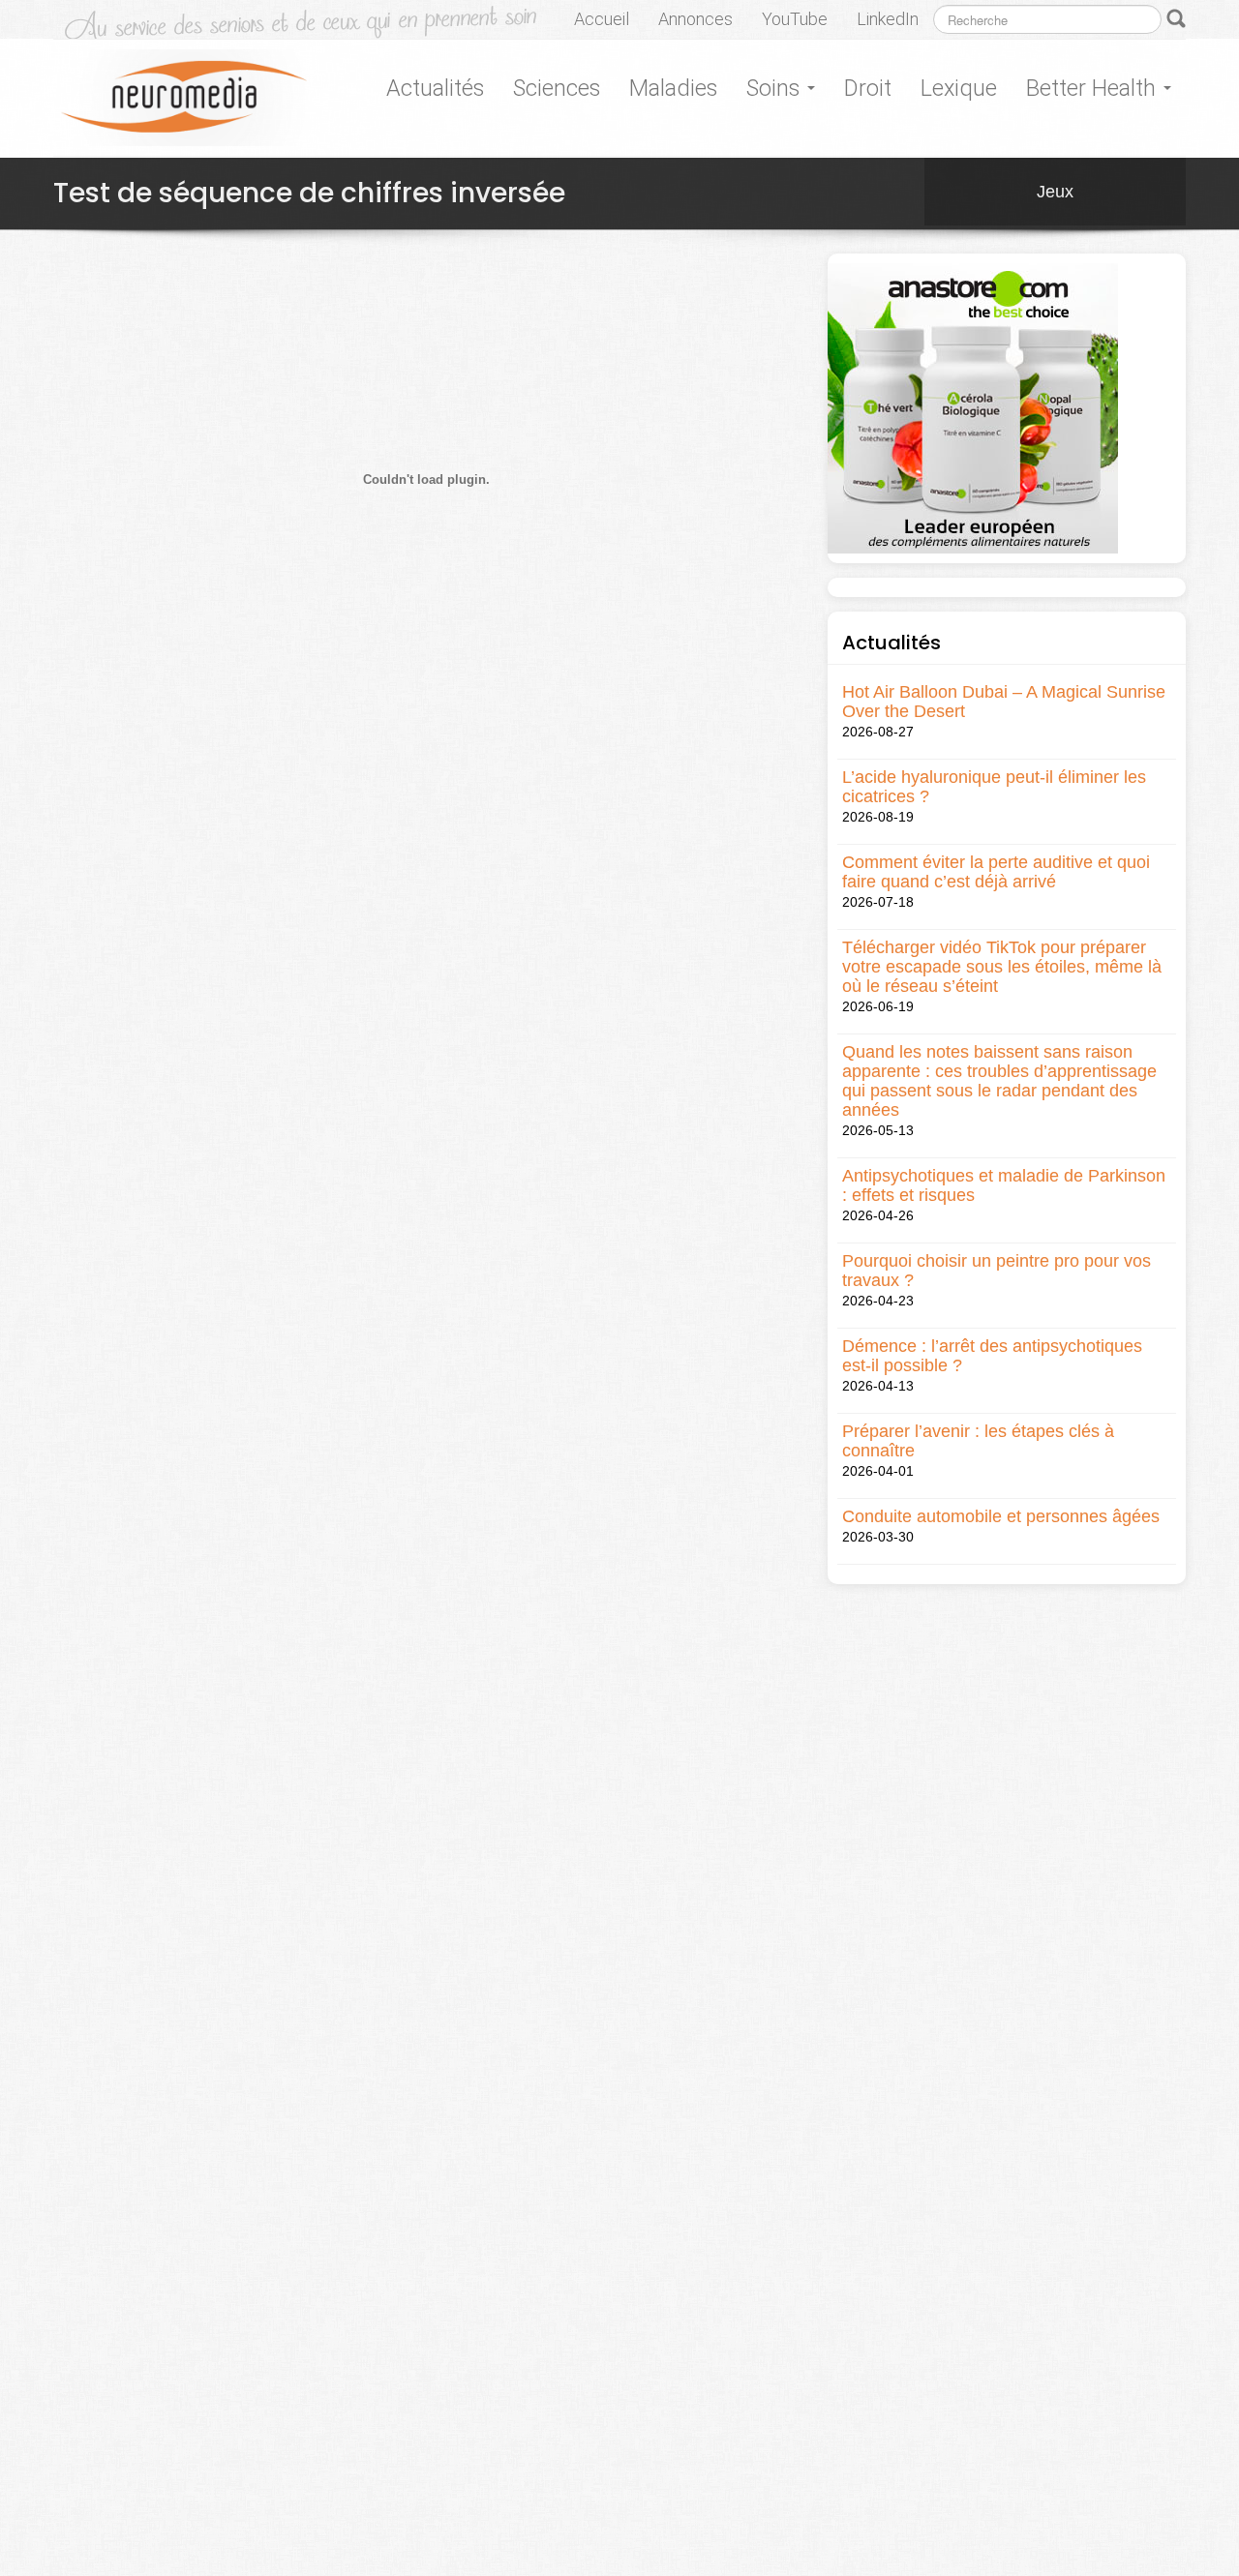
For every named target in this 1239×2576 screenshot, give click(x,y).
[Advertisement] (406, 807)
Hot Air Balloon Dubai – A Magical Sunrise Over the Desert (1004, 702)
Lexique (959, 88)
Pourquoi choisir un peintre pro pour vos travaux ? (997, 1271)
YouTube (795, 19)
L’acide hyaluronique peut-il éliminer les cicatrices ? (994, 787)
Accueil (602, 19)
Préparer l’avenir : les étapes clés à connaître (978, 1441)
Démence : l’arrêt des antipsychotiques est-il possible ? (992, 1356)
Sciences (557, 88)
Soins (776, 88)
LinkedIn (888, 19)
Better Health (1094, 88)
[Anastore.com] (973, 407)
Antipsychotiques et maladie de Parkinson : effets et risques (1004, 1185)
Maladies (673, 88)
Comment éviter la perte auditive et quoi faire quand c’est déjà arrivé (996, 872)
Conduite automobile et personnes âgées (1001, 1516)
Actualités (435, 88)
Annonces (695, 19)
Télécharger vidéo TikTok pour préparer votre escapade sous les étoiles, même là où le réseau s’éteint (1002, 967)
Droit (868, 88)
